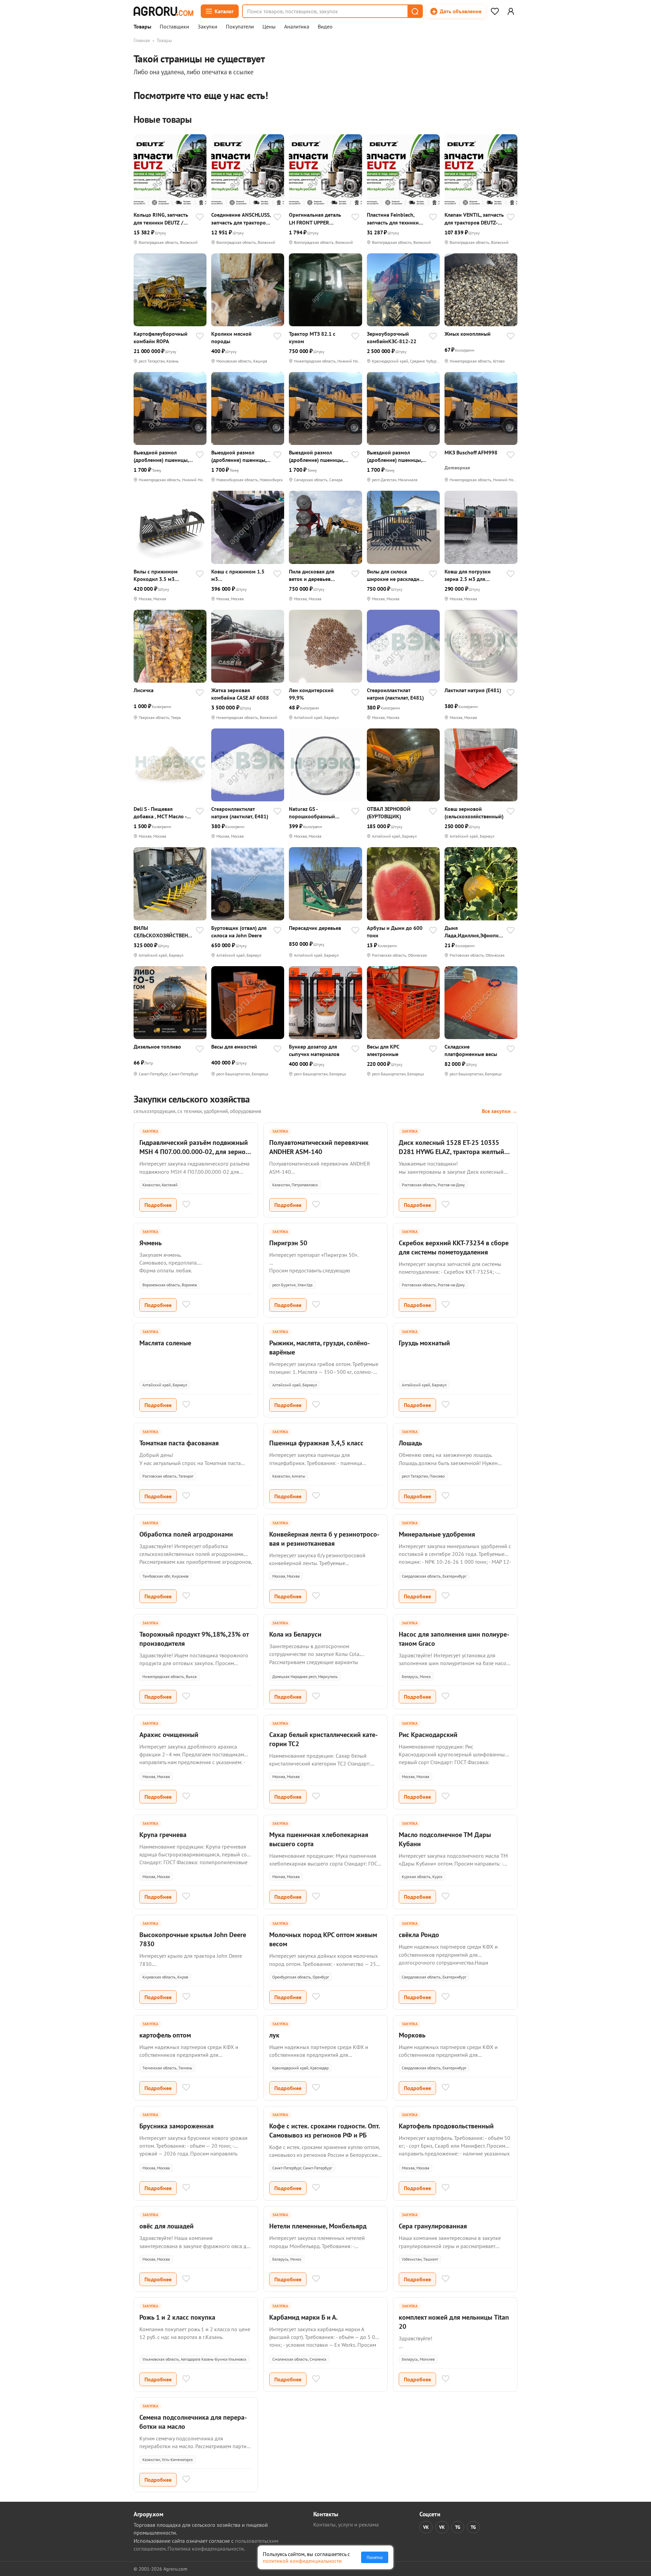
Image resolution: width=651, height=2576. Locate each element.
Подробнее (158, 1205)
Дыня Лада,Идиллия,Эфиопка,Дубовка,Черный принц (474, 932)
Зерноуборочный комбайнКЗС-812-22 (392, 337)
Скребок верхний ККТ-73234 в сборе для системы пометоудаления (454, 1247)
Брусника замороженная (176, 2126)
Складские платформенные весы (471, 1050)
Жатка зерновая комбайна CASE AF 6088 (240, 694)
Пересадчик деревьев (315, 928)
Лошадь (410, 1443)
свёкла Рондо (419, 1935)
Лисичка (144, 690)
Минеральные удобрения (437, 1534)
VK (426, 2527)
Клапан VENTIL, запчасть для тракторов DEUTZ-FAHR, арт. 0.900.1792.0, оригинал (474, 219)
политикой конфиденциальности (302, 2561)
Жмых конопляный (468, 334)
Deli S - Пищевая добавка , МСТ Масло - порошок (160, 813)
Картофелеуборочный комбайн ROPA (161, 337)
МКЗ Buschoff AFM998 (471, 452)
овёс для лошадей (166, 2226)
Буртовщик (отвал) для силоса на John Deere (239, 932)
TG (458, 2527)
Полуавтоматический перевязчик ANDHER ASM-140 (319, 1147)
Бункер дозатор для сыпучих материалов (314, 1050)
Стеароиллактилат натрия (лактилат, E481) (395, 694)
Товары (142, 27)
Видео (325, 27)
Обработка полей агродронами (186, 1534)
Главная (142, 40)
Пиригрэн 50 (288, 1243)
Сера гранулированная (433, 2226)
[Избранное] (495, 11)
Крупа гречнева (163, 1835)
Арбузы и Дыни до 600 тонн (395, 932)
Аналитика (297, 27)
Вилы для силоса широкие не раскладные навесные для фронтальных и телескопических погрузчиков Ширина (396, 575)
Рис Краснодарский (428, 1735)
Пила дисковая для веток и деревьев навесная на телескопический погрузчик (312, 575)
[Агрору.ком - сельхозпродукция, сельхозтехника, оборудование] (163, 11)
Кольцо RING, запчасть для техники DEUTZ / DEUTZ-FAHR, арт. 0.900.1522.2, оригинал (162, 219)
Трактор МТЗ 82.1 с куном (312, 337)
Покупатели (240, 27)
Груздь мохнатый (424, 1343)
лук (274, 2035)
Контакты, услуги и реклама (346, 2524)
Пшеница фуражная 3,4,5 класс (316, 1443)
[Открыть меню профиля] (511, 11)
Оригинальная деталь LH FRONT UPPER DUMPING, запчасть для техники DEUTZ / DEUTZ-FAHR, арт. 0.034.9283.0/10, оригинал (318, 219)
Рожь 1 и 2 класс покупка (177, 2317)
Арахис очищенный (169, 1735)
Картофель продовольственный (446, 2126)
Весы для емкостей (234, 1047)
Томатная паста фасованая (179, 1443)
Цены (269, 27)
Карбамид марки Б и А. (303, 2317)
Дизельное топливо (157, 1047)
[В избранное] (200, 218)
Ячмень (151, 1243)
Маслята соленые (165, 1343)
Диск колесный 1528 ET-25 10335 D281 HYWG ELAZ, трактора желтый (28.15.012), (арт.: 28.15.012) (451, 1152)
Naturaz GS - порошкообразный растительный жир (312, 813)
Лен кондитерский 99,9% (311, 694)
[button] (415, 11)
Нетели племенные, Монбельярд (318, 2226)
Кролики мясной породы (231, 337)
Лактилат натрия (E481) (473, 690)
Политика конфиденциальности (206, 2549)
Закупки (208, 27)
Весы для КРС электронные (383, 1050)
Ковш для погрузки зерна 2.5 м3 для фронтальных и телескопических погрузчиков (468, 575)
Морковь (412, 2035)
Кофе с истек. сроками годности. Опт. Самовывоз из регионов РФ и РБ (324, 2131)
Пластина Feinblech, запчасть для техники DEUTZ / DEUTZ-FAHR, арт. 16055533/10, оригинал (393, 219)
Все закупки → (500, 1111)
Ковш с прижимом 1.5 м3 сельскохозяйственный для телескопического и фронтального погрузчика (240, 575)
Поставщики (174, 27)
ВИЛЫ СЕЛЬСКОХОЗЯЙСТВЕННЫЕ (162, 932)
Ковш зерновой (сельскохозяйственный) (474, 813)
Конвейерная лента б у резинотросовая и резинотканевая (324, 1539)
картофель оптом (165, 2035)
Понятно (375, 2557)
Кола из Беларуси (295, 1634)
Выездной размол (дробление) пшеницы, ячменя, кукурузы (161, 456)
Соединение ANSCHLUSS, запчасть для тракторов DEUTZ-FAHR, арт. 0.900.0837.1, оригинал (241, 219)
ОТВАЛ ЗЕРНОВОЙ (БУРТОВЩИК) (389, 813)
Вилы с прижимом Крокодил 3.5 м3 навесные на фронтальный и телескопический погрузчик (156, 575)
